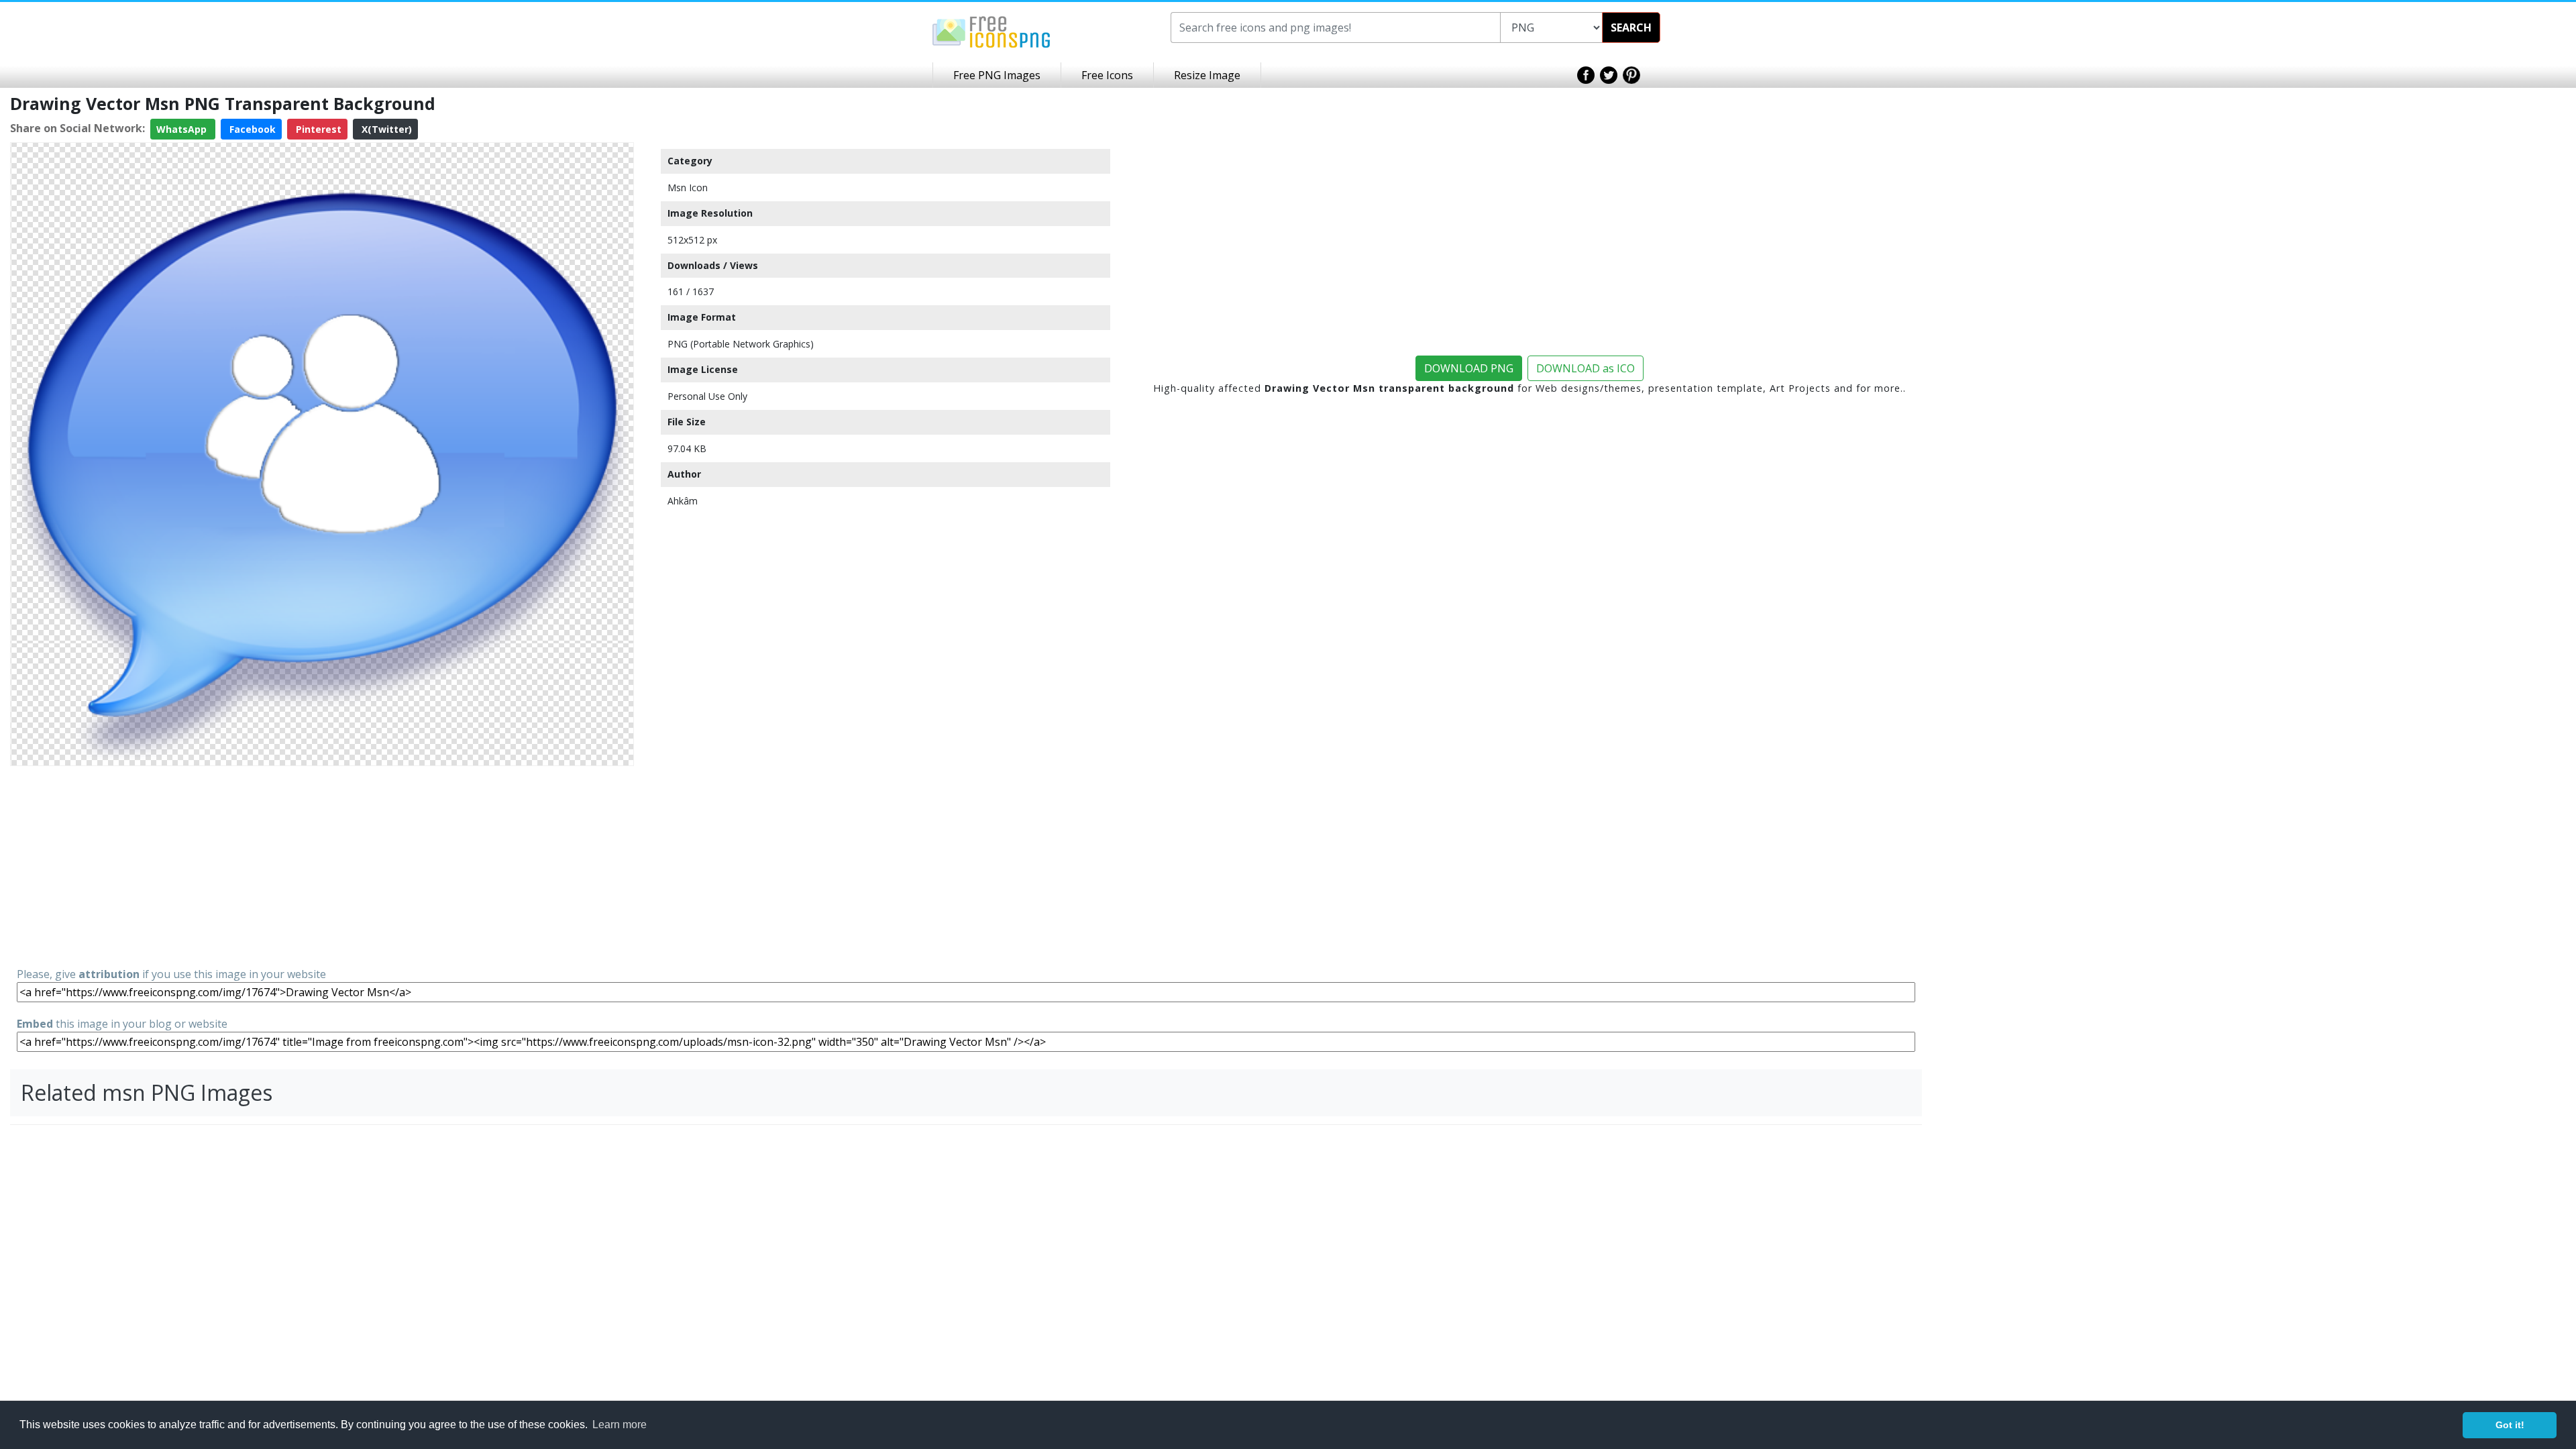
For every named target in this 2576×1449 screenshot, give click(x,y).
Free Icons (1107, 75)
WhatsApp (183, 129)
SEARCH (1631, 28)
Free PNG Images (997, 75)
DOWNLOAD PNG (1469, 368)
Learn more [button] (620, 1425)
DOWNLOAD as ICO (1586, 368)
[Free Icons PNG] (991, 31)
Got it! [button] (2510, 1425)
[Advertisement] (322, 865)
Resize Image (1207, 75)
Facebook (251, 129)
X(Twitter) (385, 129)
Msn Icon (688, 187)
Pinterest (317, 129)
